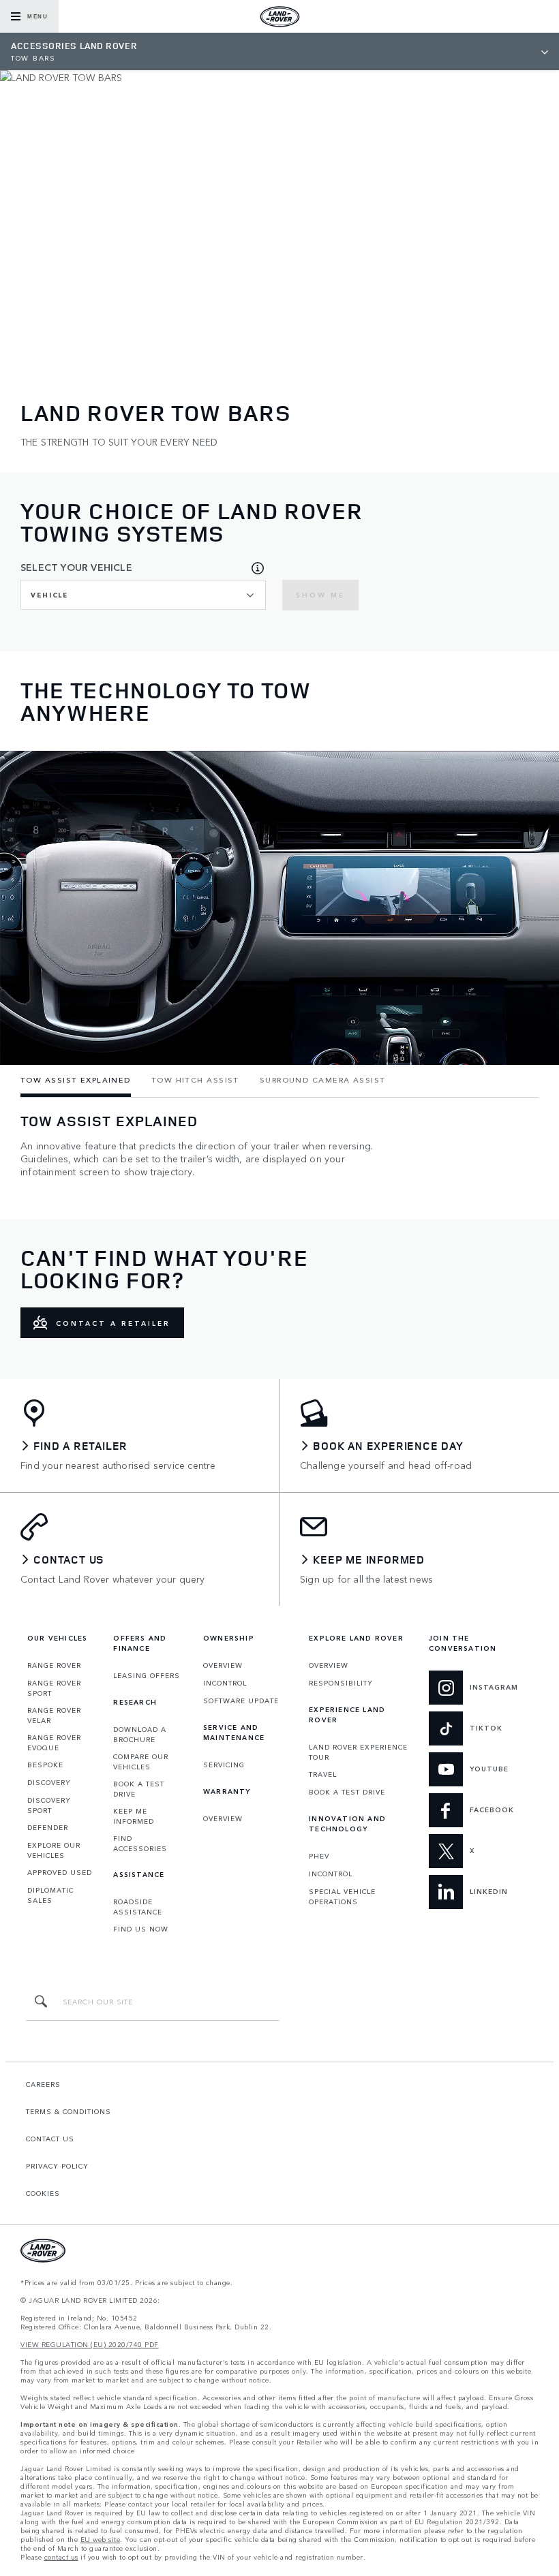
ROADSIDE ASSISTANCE (138, 1907)
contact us (61, 2557)
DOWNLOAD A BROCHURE (140, 1734)
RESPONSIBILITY (341, 1683)
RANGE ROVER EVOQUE (54, 1742)
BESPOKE (45, 1765)
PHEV (319, 1856)
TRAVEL (323, 1774)
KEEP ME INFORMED (134, 1816)
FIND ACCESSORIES (140, 1843)
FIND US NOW (141, 1929)
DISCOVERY (49, 1782)
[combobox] (143, 595)
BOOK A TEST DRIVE (139, 1789)
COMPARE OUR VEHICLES (141, 1762)
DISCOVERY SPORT (49, 1805)
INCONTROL (225, 1683)
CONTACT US (50, 2139)
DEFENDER (48, 1827)
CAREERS (43, 2084)
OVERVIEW (223, 1665)
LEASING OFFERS (147, 1675)
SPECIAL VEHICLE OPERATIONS (342, 1896)
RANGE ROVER (54, 1665)
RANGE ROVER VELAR (54, 1715)
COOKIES (43, 2193)
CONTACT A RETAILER (113, 1323)
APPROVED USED (60, 1872)
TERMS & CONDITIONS (69, 2111)
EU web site (101, 2540)
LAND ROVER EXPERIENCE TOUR (358, 1752)
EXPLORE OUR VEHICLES (54, 1850)
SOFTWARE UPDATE (241, 1701)
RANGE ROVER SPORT (54, 1688)
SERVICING (224, 1765)
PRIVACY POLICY (57, 2166)
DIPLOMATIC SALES (50, 1895)
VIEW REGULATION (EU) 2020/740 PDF (90, 2345)
